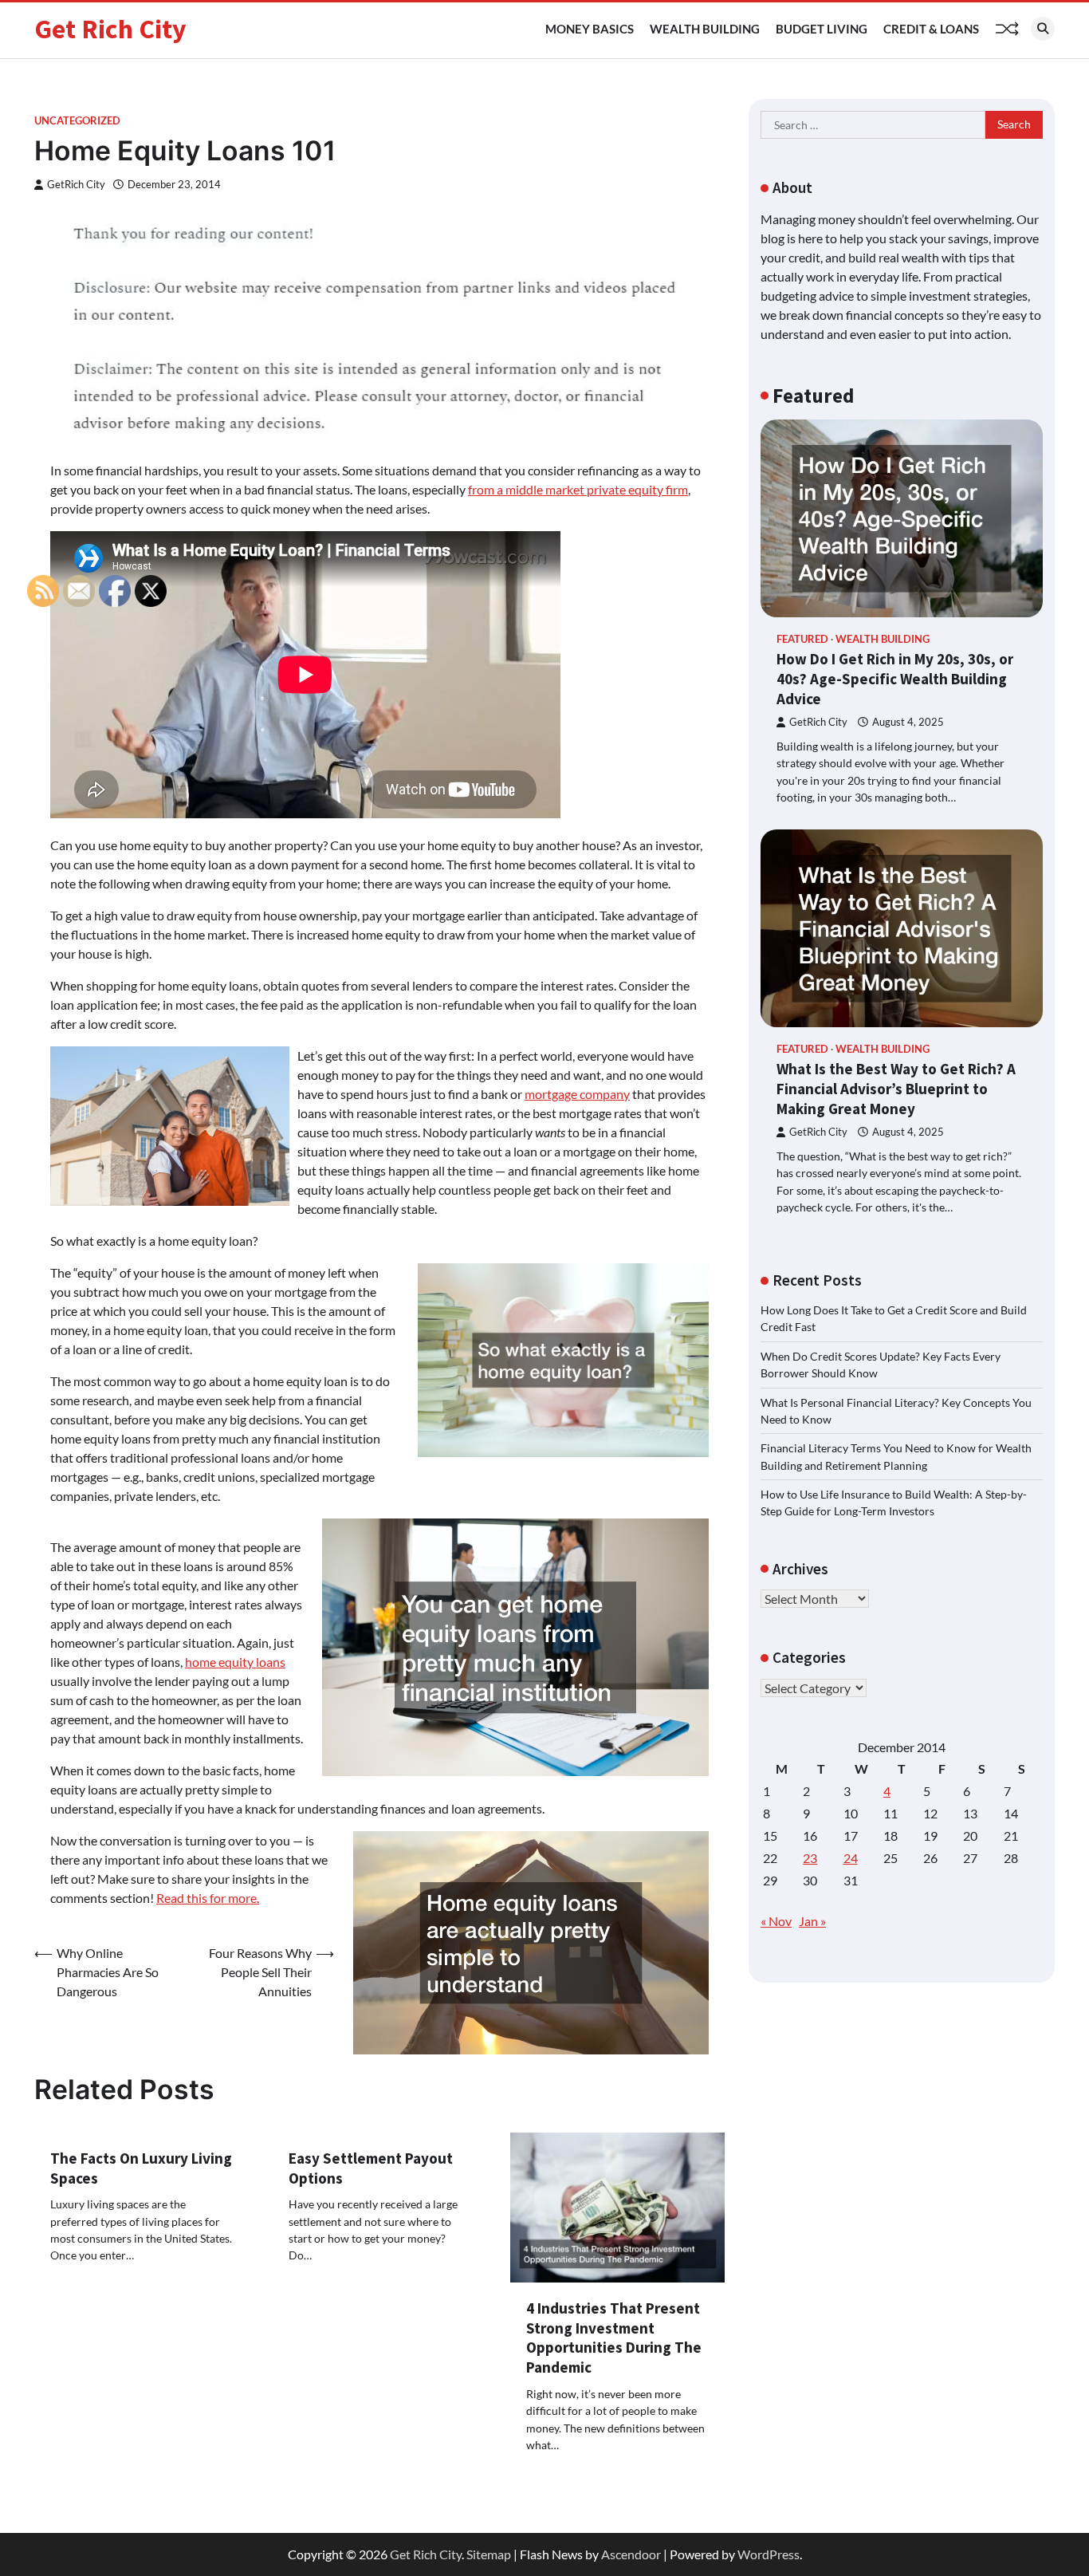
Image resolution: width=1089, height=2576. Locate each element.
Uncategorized (77, 121)
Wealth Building (705, 29)
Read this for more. (208, 1898)
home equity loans (235, 1662)
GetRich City (76, 185)
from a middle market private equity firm (578, 489)
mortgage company (577, 1094)
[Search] (1043, 29)
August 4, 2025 (908, 722)
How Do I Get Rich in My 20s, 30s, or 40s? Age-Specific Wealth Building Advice (895, 679)
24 (851, 1858)
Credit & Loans (931, 29)
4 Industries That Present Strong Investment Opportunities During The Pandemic (614, 2338)
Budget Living (822, 29)
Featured (802, 639)
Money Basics (590, 29)
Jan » (812, 1921)
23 (810, 1858)
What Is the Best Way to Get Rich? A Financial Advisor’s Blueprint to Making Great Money (896, 1089)
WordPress (769, 2554)
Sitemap (489, 2554)
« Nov (776, 1921)
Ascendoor (631, 2554)
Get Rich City (110, 29)
